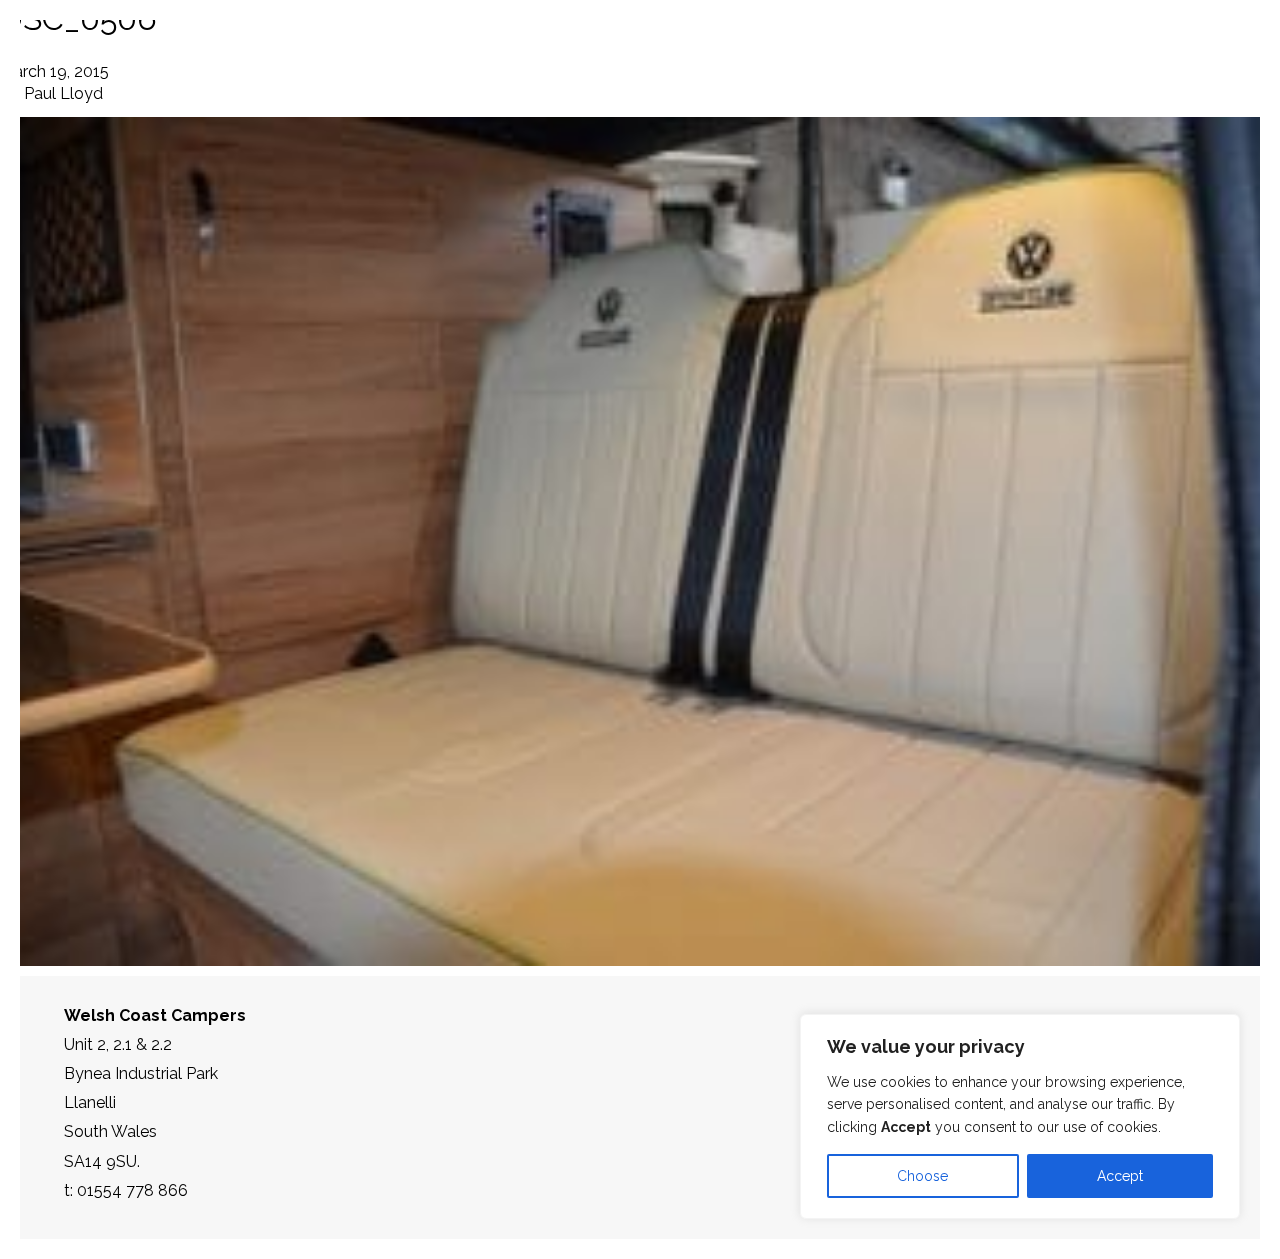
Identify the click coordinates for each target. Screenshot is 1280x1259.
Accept (1120, 1176)
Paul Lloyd (63, 93)
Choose (922, 1176)
